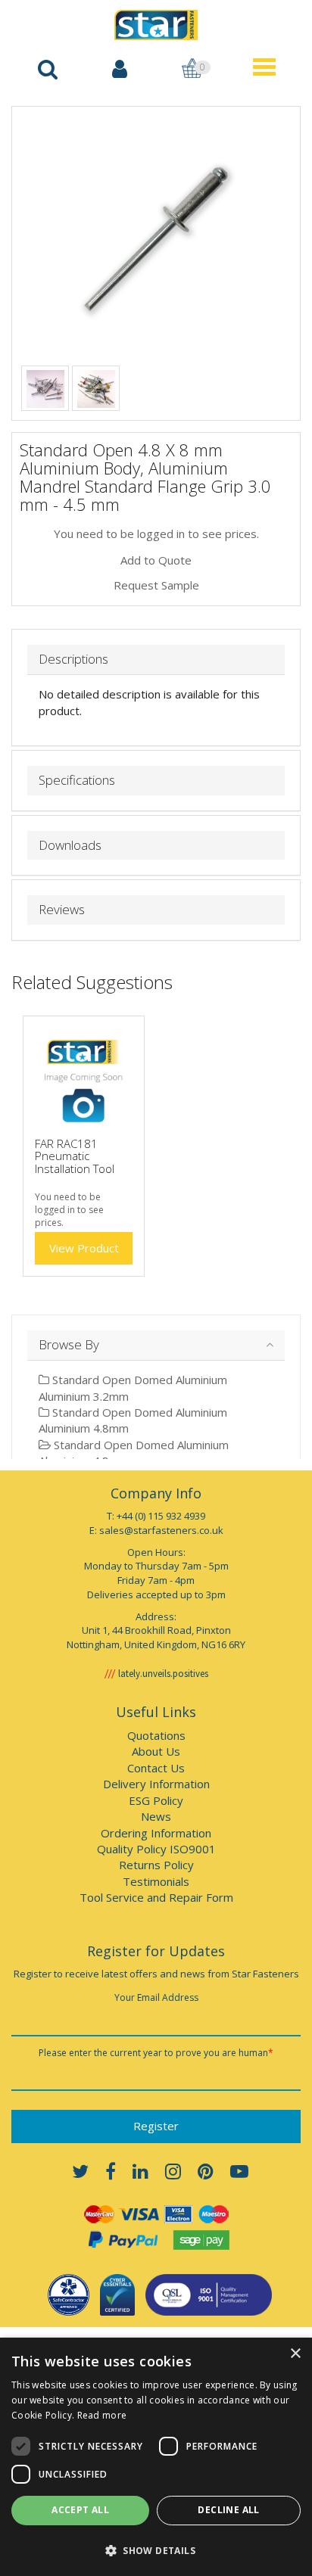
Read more (102, 2415)
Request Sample (156, 585)
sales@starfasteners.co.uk (161, 1530)
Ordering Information (156, 1833)
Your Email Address (156, 1997)
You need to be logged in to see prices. (156, 534)
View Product (84, 1248)
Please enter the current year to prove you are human (156, 2053)
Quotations (156, 1735)
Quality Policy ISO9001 (156, 1849)
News (156, 1816)
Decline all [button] (228, 2510)
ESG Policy (156, 1800)
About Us (156, 1751)
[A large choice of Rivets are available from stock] (45, 387)
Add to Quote (156, 560)
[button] (156, 2550)
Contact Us (156, 1768)
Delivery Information (156, 1784)
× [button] (295, 2354)
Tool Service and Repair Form (156, 1897)
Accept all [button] (80, 2510)
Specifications (77, 781)
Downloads (70, 846)
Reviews (62, 910)
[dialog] (156, 2457)
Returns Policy (156, 1865)
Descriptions (73, 660)
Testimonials (156, 1881)
